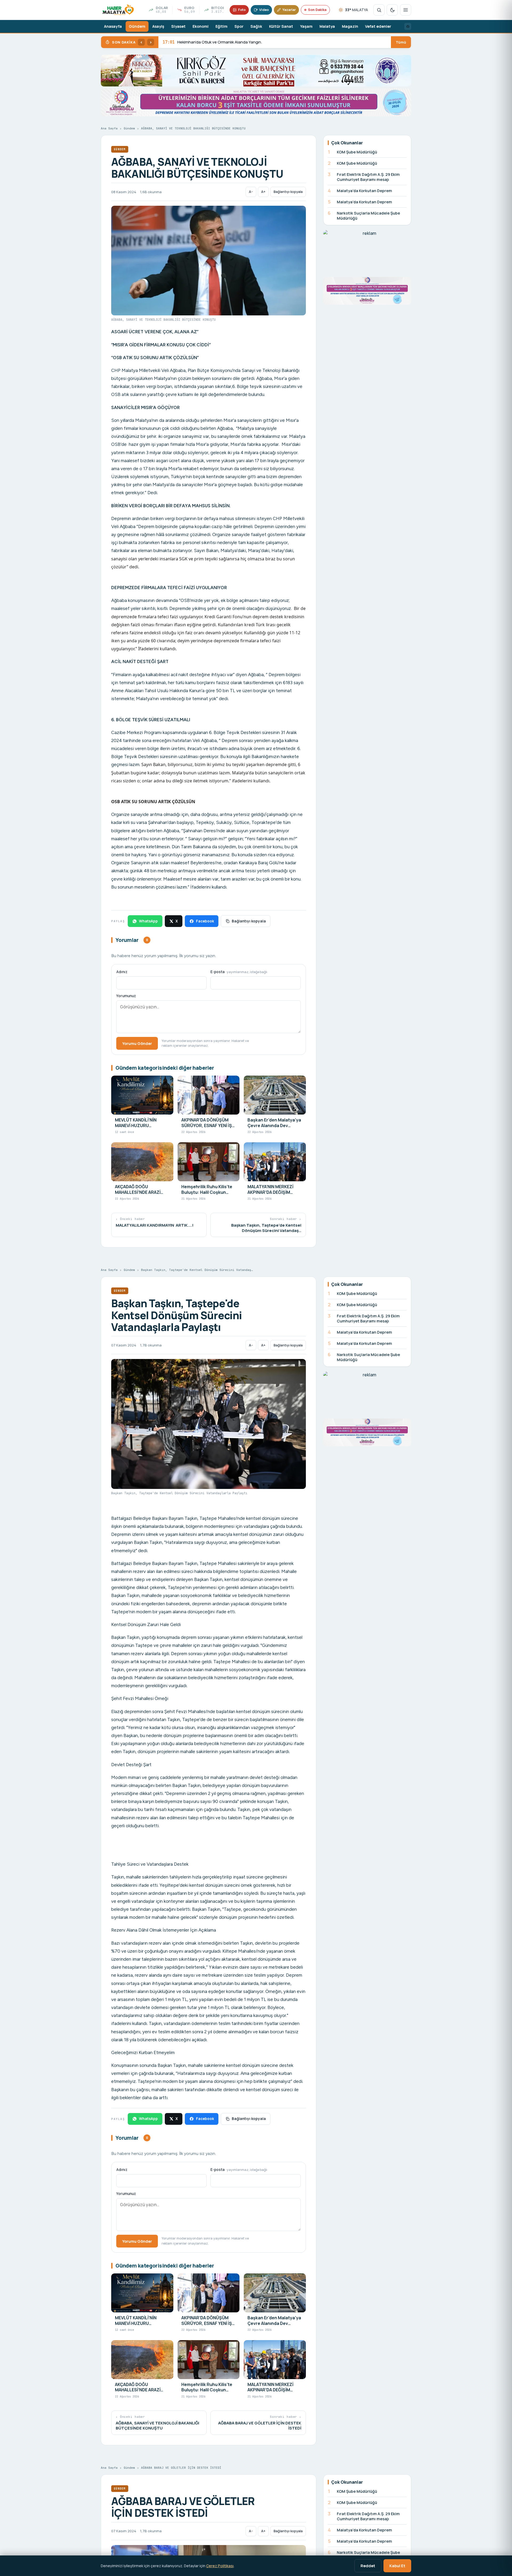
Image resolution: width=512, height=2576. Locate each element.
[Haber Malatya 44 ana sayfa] (118, 10)
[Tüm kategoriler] (406, 10)
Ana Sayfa (109, 128)
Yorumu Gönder (137, 1043)
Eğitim (221, 26)
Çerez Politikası (220, 2566)
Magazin (350, 26)
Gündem (137, 26)
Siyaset (178, 26)
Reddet (368, 2566)
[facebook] (408, 26)
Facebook (205, 921)
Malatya (327, 26)
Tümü (401, 42)
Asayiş (158, 26)
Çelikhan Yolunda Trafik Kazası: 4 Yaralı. (206, 42)
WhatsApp (148, 921)
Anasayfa (113, 26)
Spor (239, 26)
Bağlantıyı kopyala (288, 192)
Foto (242, 10)
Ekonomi (201, 26)
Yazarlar (289, 10)
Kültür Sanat (281, 26)
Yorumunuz (126, 996)
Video (264, 10)
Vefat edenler (378, 26)
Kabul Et (397, 2566)
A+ (263, 192)
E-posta (239, 972)
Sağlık (256, 26)
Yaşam (306, 26)
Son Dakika (317, 10)
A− (251, 192)
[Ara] (379, 10)
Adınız (122, 972)
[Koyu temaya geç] (392, 10)
